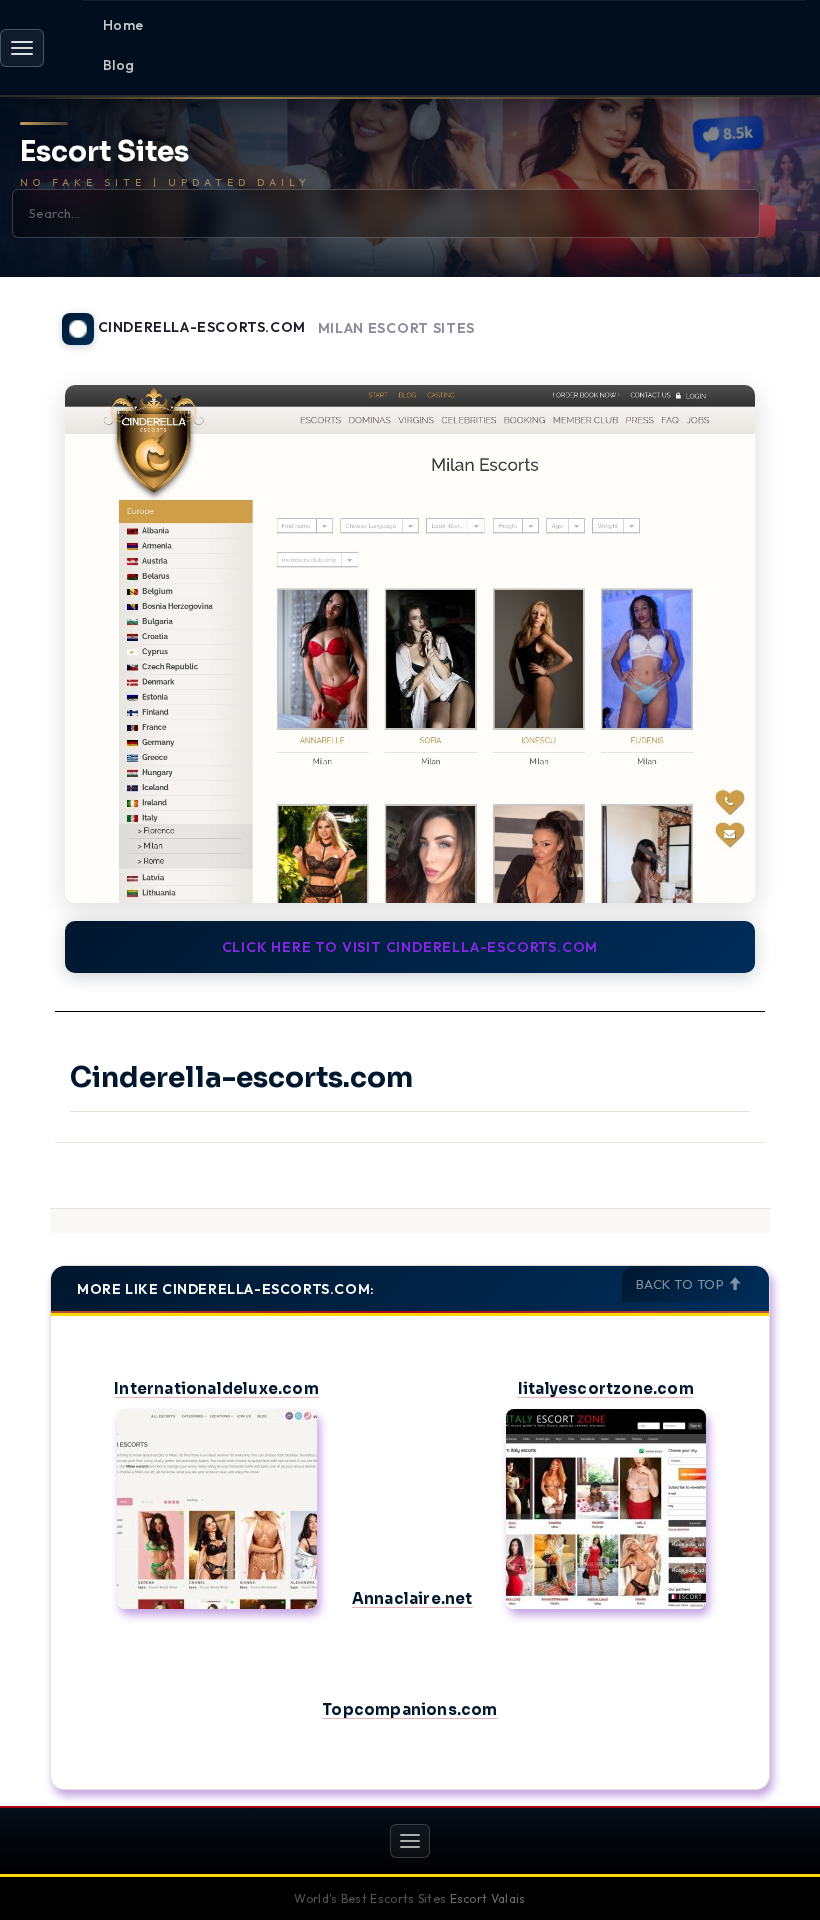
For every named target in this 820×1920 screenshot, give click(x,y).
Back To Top (682, 1284)
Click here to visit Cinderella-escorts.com (410, 947)
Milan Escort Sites (397, 328)
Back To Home (718, 317)
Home (123, 25)
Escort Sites (104, 152)
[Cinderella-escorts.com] (410, 644)
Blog (119, 65)
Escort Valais (488, 1898)
